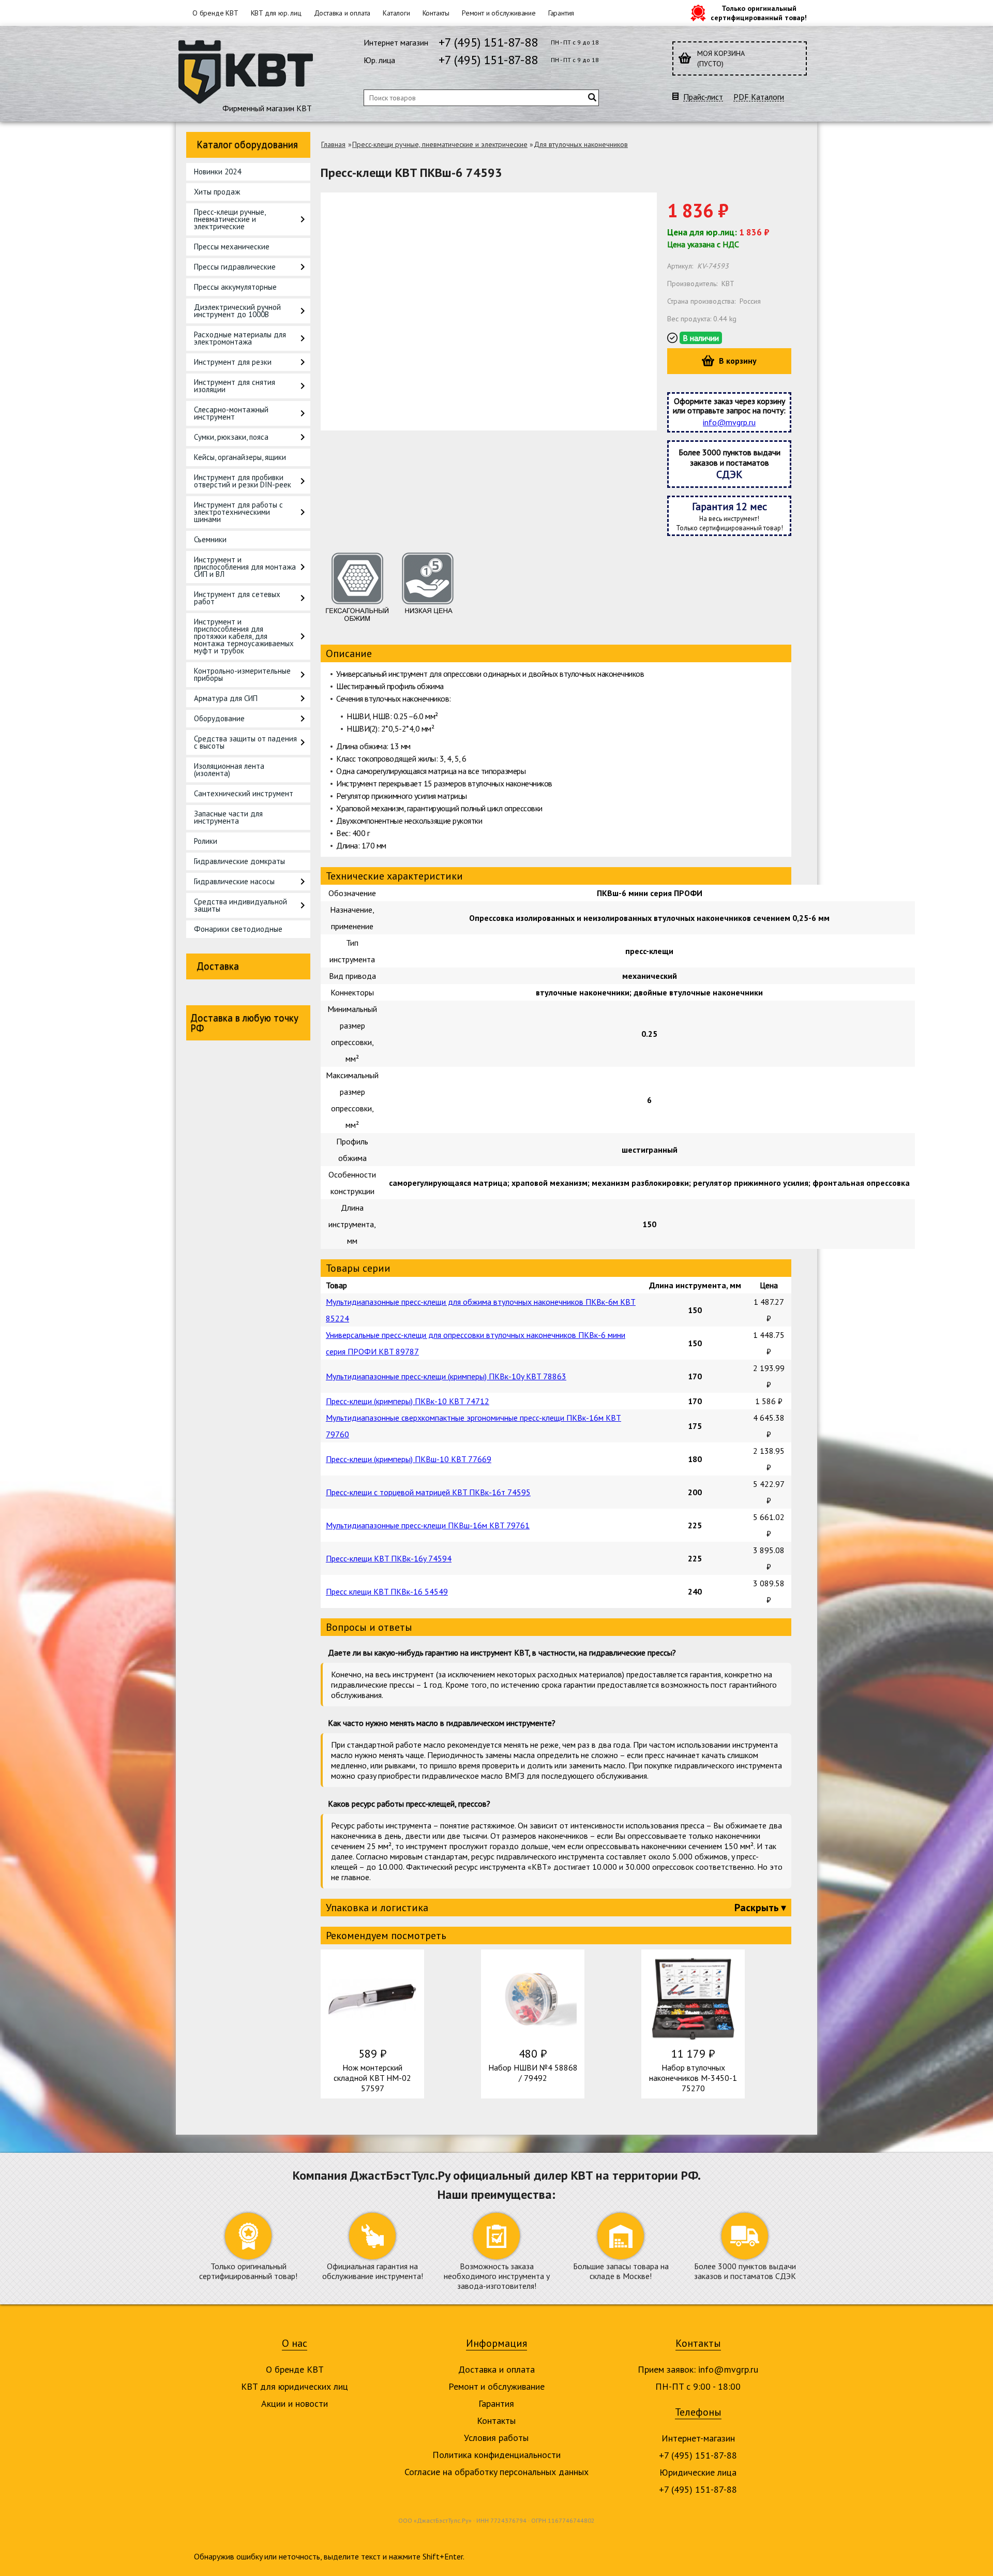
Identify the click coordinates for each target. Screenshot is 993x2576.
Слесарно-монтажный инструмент (231, 413)
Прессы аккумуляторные (235, 287)
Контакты (436, 13)
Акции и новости (295, 2403)
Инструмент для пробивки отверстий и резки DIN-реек (243, 481)
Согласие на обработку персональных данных (496, 2472)
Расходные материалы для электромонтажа (240, 338)
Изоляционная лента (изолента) (229, 770)
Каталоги (396, 13)
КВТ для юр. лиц (276, 13)
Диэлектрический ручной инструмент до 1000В (237, 311)
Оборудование (219, 718)
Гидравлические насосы (234, 881)
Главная (333, 144)
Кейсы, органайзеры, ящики (240, 457)
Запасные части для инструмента (228, 817)
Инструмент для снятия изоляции (235, 386)
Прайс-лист (703, 97)
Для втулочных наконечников (581, 144)
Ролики (206, 841)
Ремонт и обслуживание (499, 13)
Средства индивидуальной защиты (240, 905)
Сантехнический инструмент (244, 793)
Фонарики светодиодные (238, 929)
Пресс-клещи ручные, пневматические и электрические (230, 219)
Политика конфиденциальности (496, 2455)
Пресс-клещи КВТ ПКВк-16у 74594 (389, 1558)
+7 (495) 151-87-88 (488, 42)
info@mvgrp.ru (729, 422)
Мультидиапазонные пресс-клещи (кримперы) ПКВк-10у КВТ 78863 (446, 1376)
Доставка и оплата (342, 13)
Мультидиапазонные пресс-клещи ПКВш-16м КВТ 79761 (428, 1525)
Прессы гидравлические (235, 267)
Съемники (210, 539)
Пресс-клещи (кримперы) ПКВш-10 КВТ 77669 (409, 1459)
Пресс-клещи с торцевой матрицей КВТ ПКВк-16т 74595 (428, 1492)
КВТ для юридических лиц (295, 2386)
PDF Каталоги (759, 97)
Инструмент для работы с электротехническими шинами (238, 512)
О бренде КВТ (215, 13)
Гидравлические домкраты (239, 861)
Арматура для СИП (226, 698)
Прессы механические (232, 247)
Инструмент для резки (233, 362)
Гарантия (561, 13)
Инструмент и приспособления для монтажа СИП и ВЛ (245, 567)
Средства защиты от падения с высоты (245, 742)
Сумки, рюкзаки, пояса (231, 437)
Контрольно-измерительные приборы (242, 674)
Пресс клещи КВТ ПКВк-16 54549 (387, 1591)
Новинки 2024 (217, 172)
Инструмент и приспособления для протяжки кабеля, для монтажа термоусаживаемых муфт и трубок (244, 636)
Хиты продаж (217, 192)
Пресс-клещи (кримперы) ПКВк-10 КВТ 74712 (408, 1401)
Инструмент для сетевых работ (237, 598)
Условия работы (496, 2438)
